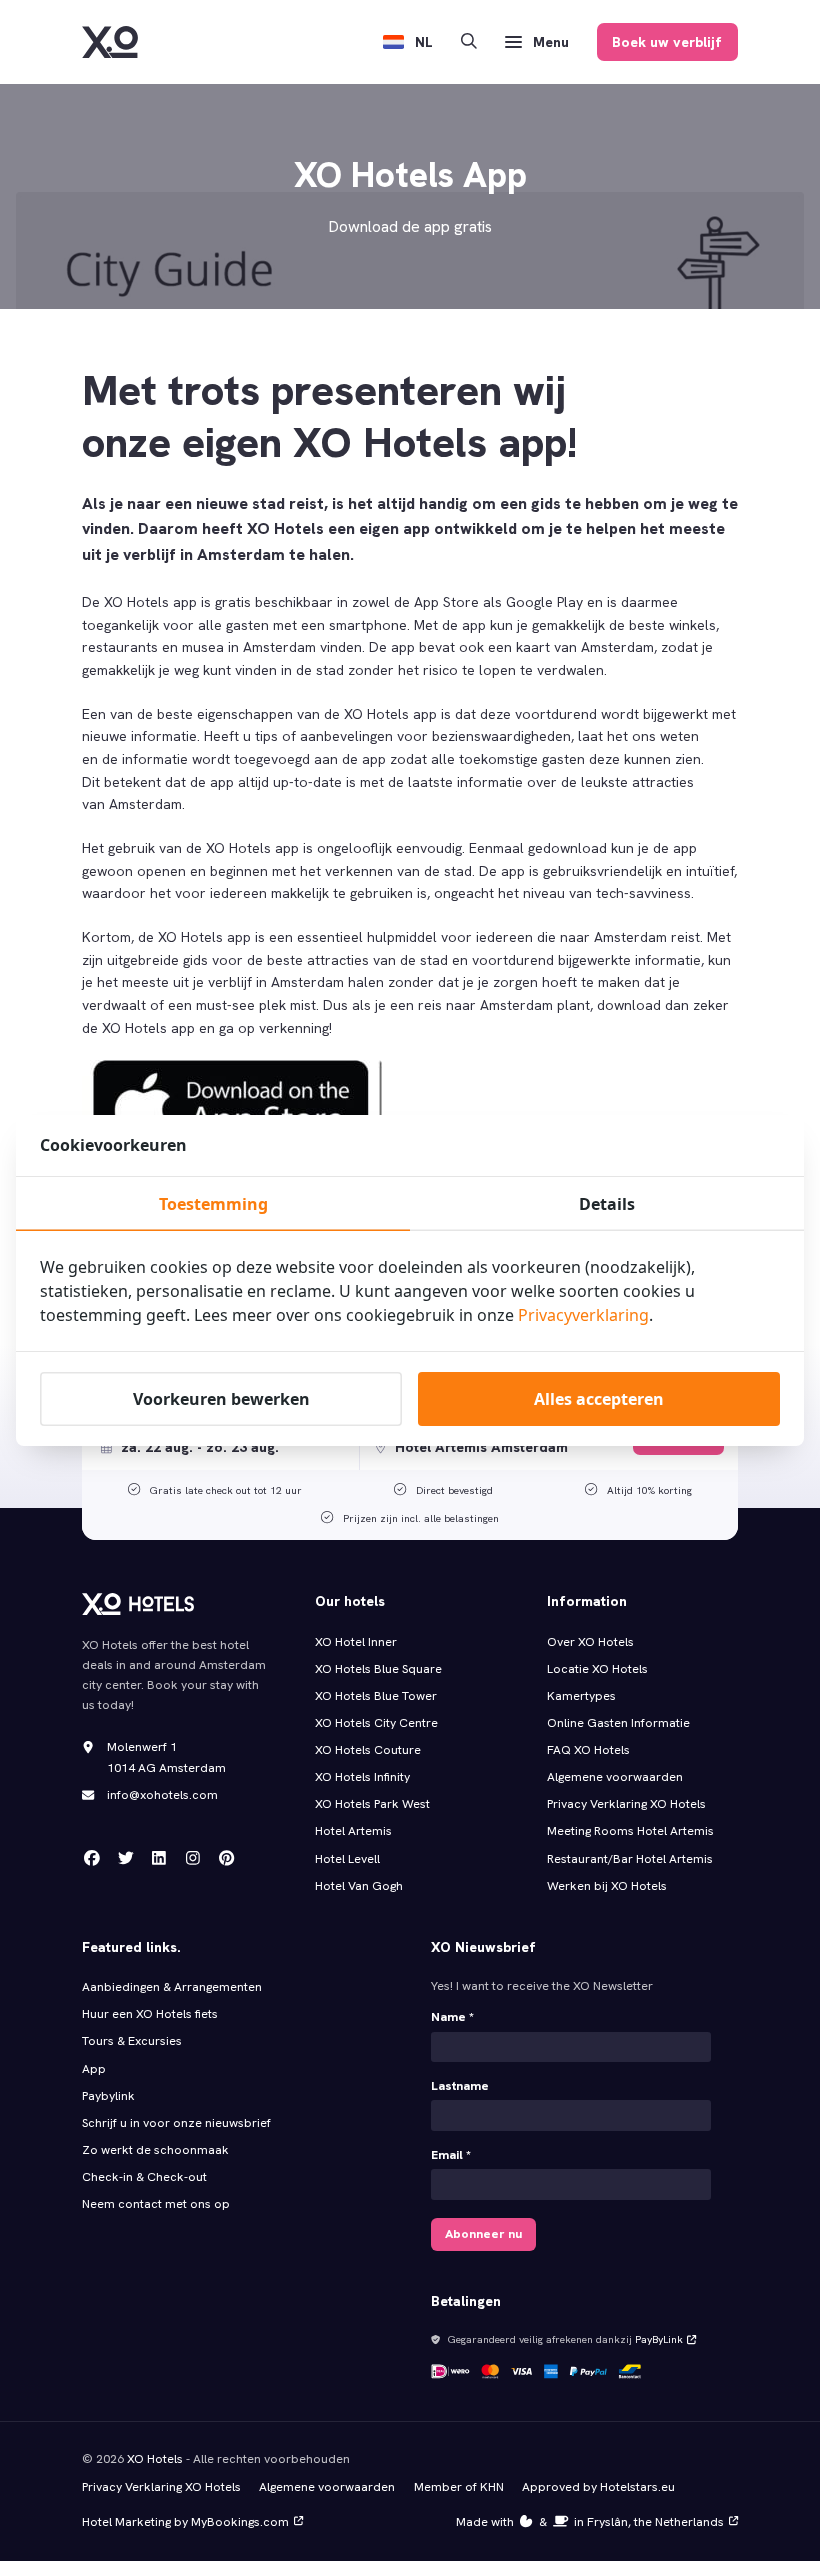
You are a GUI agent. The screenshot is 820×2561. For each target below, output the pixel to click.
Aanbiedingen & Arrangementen (172, 1987)
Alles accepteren (599, 1399)
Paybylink (108, 2096)
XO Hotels (155, 2459)
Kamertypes (581, 1696)
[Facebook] (92, 1858)
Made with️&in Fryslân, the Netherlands (590, 2522)
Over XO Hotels (590, 1642)
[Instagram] (193, 1858)
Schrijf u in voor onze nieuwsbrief (176, 2123)
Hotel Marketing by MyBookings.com (185, 2522)
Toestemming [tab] (213, 1204)
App (94, 2069)
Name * (452, 2017)
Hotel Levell (347, 1859)
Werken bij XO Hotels (607, 1886)
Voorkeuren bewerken (221, 1399)
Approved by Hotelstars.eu (598, 2487)
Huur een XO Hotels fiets (150, 2014)
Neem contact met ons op (156, 2204)
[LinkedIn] (159, 1858)
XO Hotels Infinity (362, 1777)
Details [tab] (607, 1204)
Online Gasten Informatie (618, 1723)
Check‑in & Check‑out (145, 2177)
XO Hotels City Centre (376, 1723)
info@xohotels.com (162, 1795)
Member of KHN (459, 2487)
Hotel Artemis (353, 1831)
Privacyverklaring (583, 1315)
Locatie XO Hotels (597, 1669)
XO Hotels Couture (368, 1750)
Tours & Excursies (132, 2041)
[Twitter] (126, 1858)
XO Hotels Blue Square (378, 1669)
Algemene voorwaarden (615, 1777)
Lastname (460, 2086)
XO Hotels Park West (372, 1804)
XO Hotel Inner (356, 1642)
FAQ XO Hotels (588, 1750)
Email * (451, 2155)
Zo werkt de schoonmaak (155, 2150)
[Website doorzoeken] (469, 42)
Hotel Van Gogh (359, 1886)
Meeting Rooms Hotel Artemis (630, 1831)
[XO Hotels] (110, 42)
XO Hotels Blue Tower (376, 1696)
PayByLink (659, 2339)
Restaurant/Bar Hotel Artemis (630, 1859)
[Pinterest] (227, 1858)
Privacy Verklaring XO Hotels (626, 1804)
